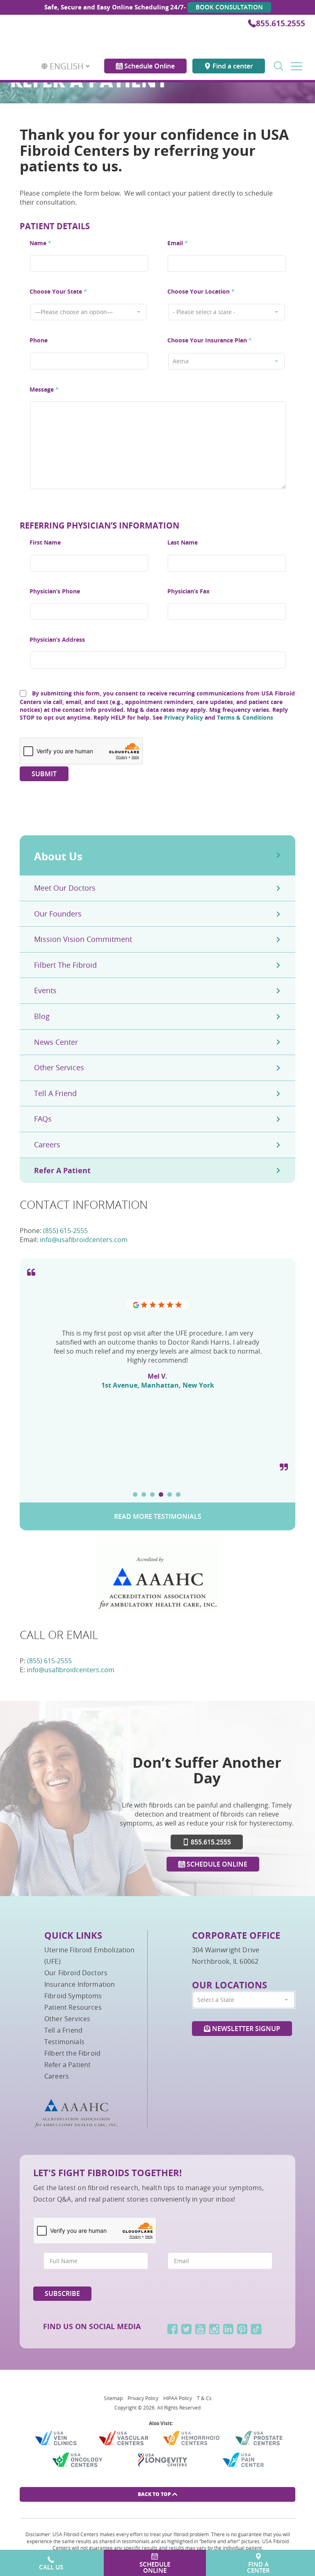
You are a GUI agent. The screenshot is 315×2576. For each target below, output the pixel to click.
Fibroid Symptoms (73, 1996)
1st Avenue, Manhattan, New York (158, 1385)
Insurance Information (80, 1984)
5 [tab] (170, 1494)
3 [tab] (152, 1494)
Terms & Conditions (245, 717)
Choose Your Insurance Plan (210, 340)
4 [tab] (161, 1494)
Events (45, 990)
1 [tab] (135, 1494)
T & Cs (204, 2398)
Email (178, 243)
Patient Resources (73, 2007)
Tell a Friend (55, 1093)
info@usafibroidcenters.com (84, 1240)
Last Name (183, 542)
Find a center (232, 59)
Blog (42, 1016)
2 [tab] (144, 1494)
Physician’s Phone (55, 591)
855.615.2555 (281, 23)
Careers (47, 1144)
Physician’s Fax (188, 591)
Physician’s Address (57, 639)
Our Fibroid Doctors (76, 1973)
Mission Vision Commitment (83, 939)
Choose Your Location (201, 291)
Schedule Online (149, 59)
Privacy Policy (184, 717)
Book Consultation (229, 7)
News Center (56, 1042)
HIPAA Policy (178, 2398)
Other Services (59, 1067)
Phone (39, 340)
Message (44, 389)
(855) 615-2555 (65, 1231)
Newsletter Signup (245, 2029)
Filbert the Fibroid (65, 965)
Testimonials (64, 2042)
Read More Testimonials (158, 1516)
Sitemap (113, 2398)
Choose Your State (58, 291)
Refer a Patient (62, 1171)
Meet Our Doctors (65, 888)
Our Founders (58, 914)
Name (40, 243)
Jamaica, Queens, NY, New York (157, 1448)
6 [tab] (178, 1494)
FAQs (43, 1119)
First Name (45, 542)
